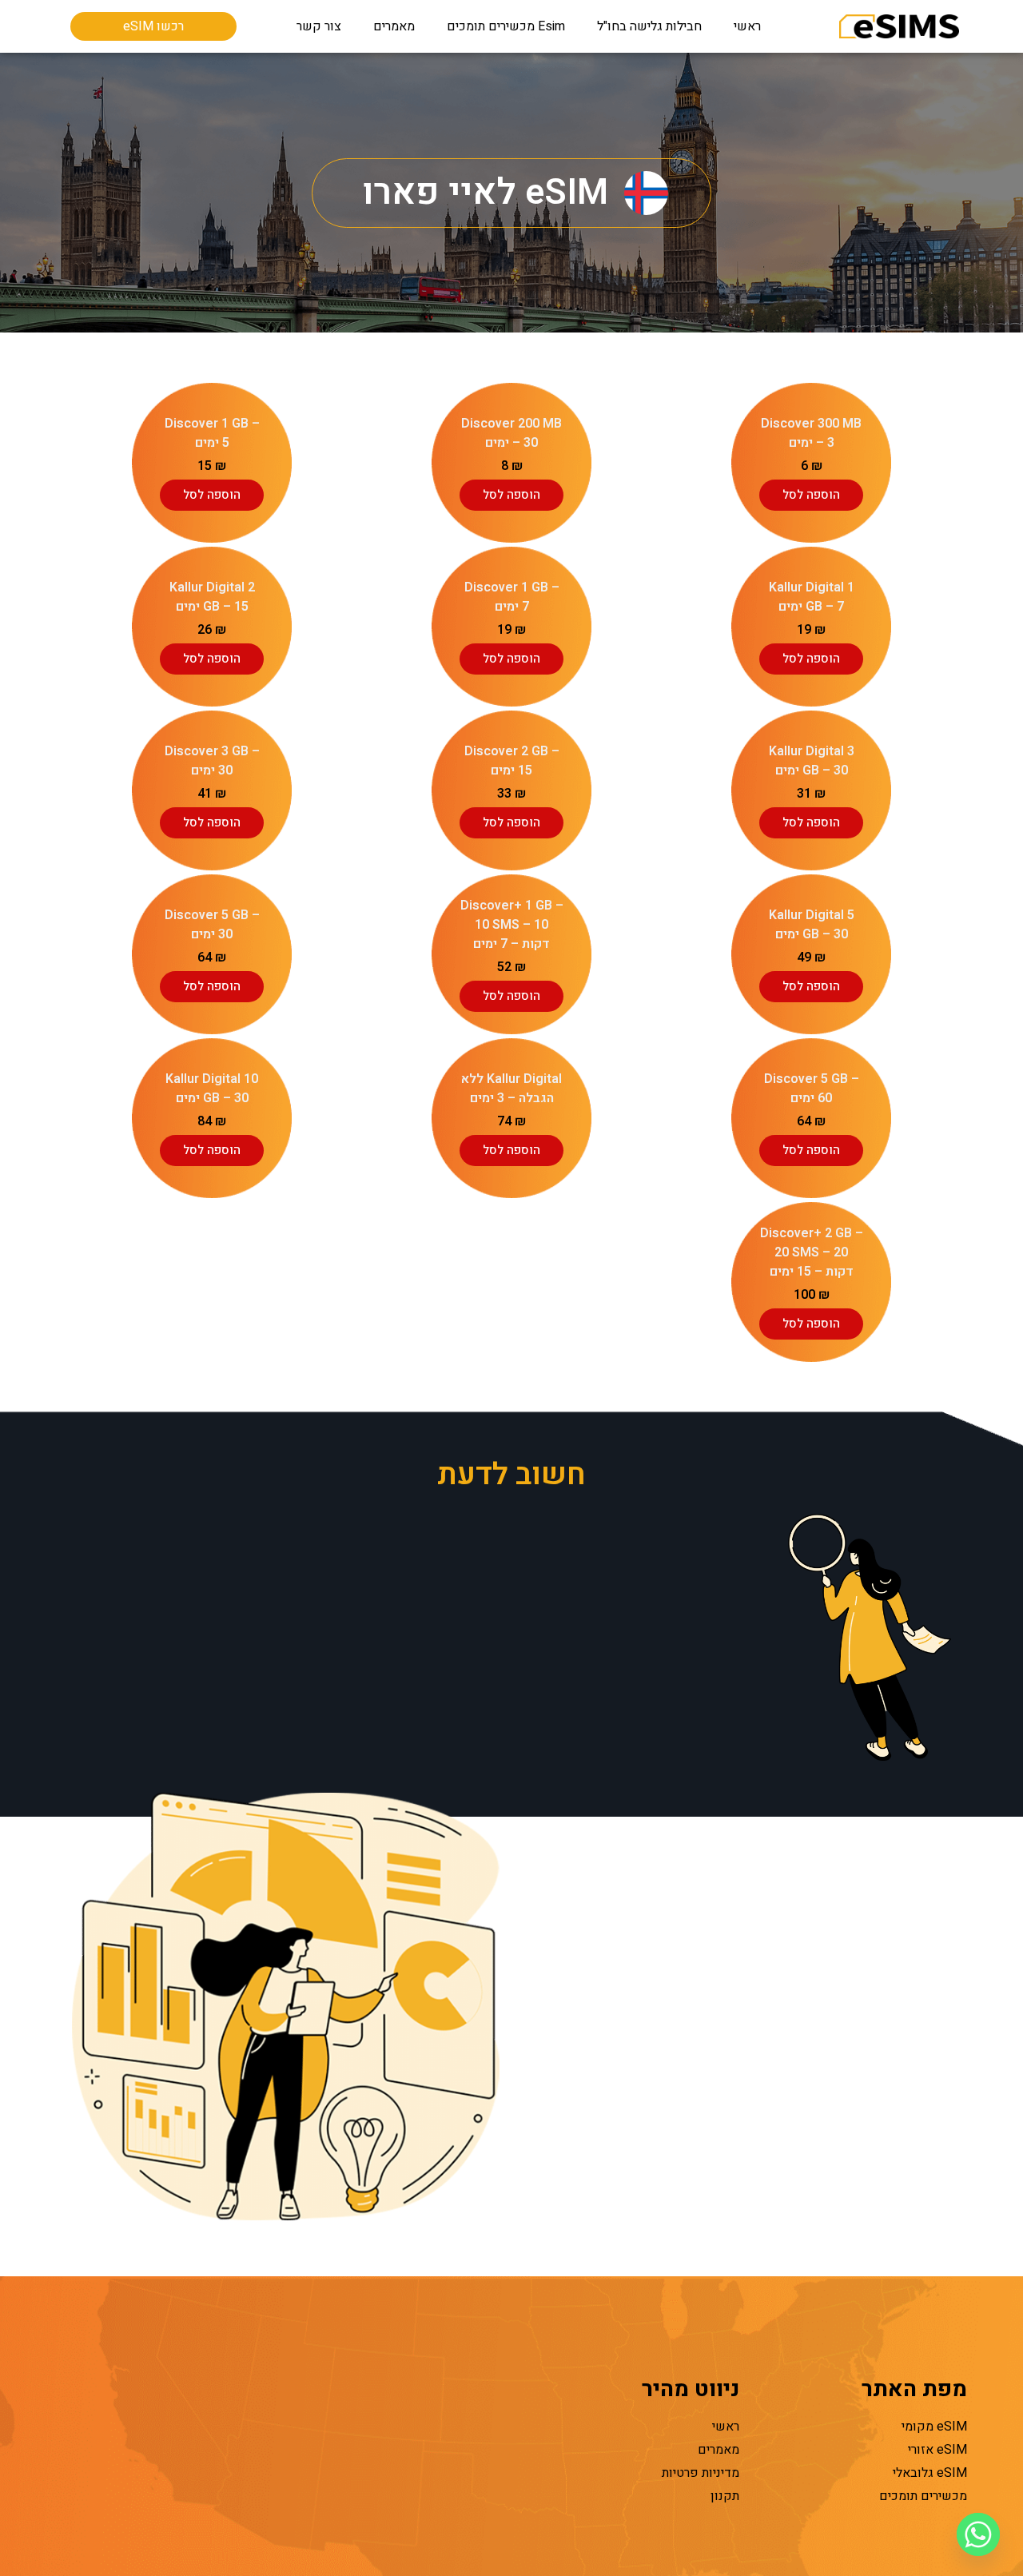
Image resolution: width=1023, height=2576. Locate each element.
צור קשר (319, 26)
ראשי (747, 26)
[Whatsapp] (978, 2534)
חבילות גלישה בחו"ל (649, 26)
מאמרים (394, 26)
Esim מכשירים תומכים (506, 26)
